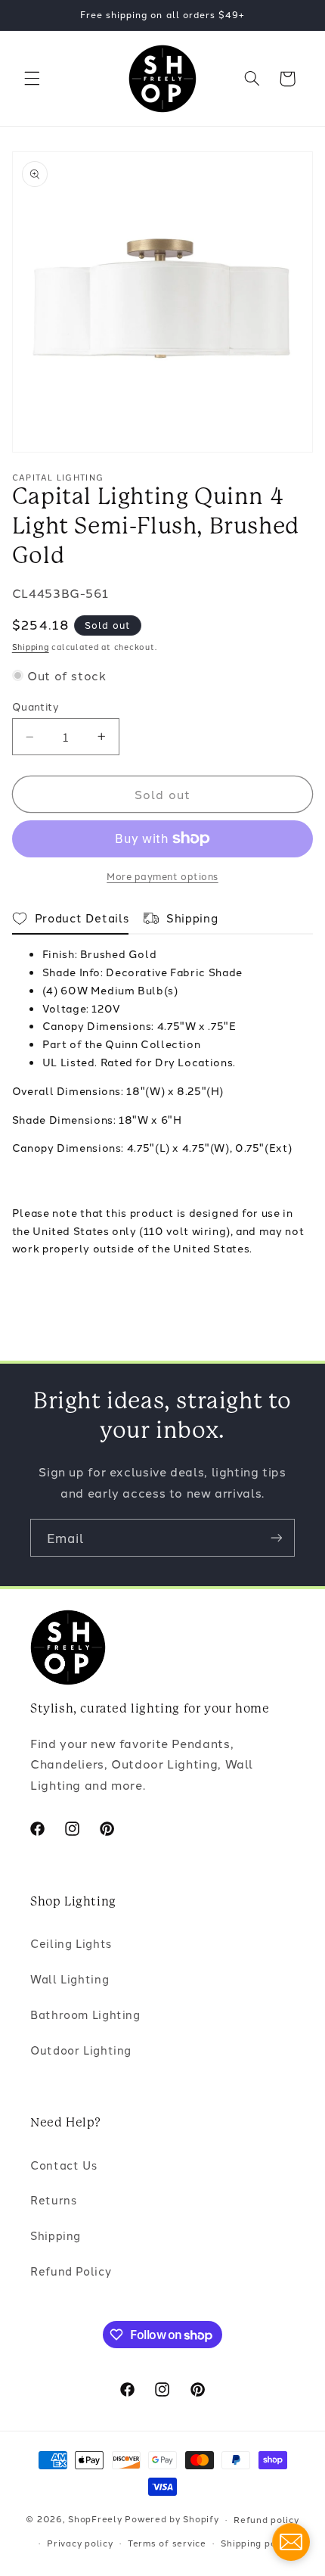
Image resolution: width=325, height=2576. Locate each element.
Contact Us (63, 2165)
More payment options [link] (162, 876)
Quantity (36, 706)
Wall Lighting (70, 1979)
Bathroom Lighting (85, 2014)
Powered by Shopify (172, 2519)
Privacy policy (80, 2543)
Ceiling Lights (71, 1943)
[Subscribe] (277, 1537)
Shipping (31, 647)
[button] (32, 79)
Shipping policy (257, 2543)
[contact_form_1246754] (291, 2542)
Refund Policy (71, 2271)
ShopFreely (95, 2519)
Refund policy (266, 2519)
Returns (53, 2200)
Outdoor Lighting (81, 2050)
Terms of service (167, 2543)
